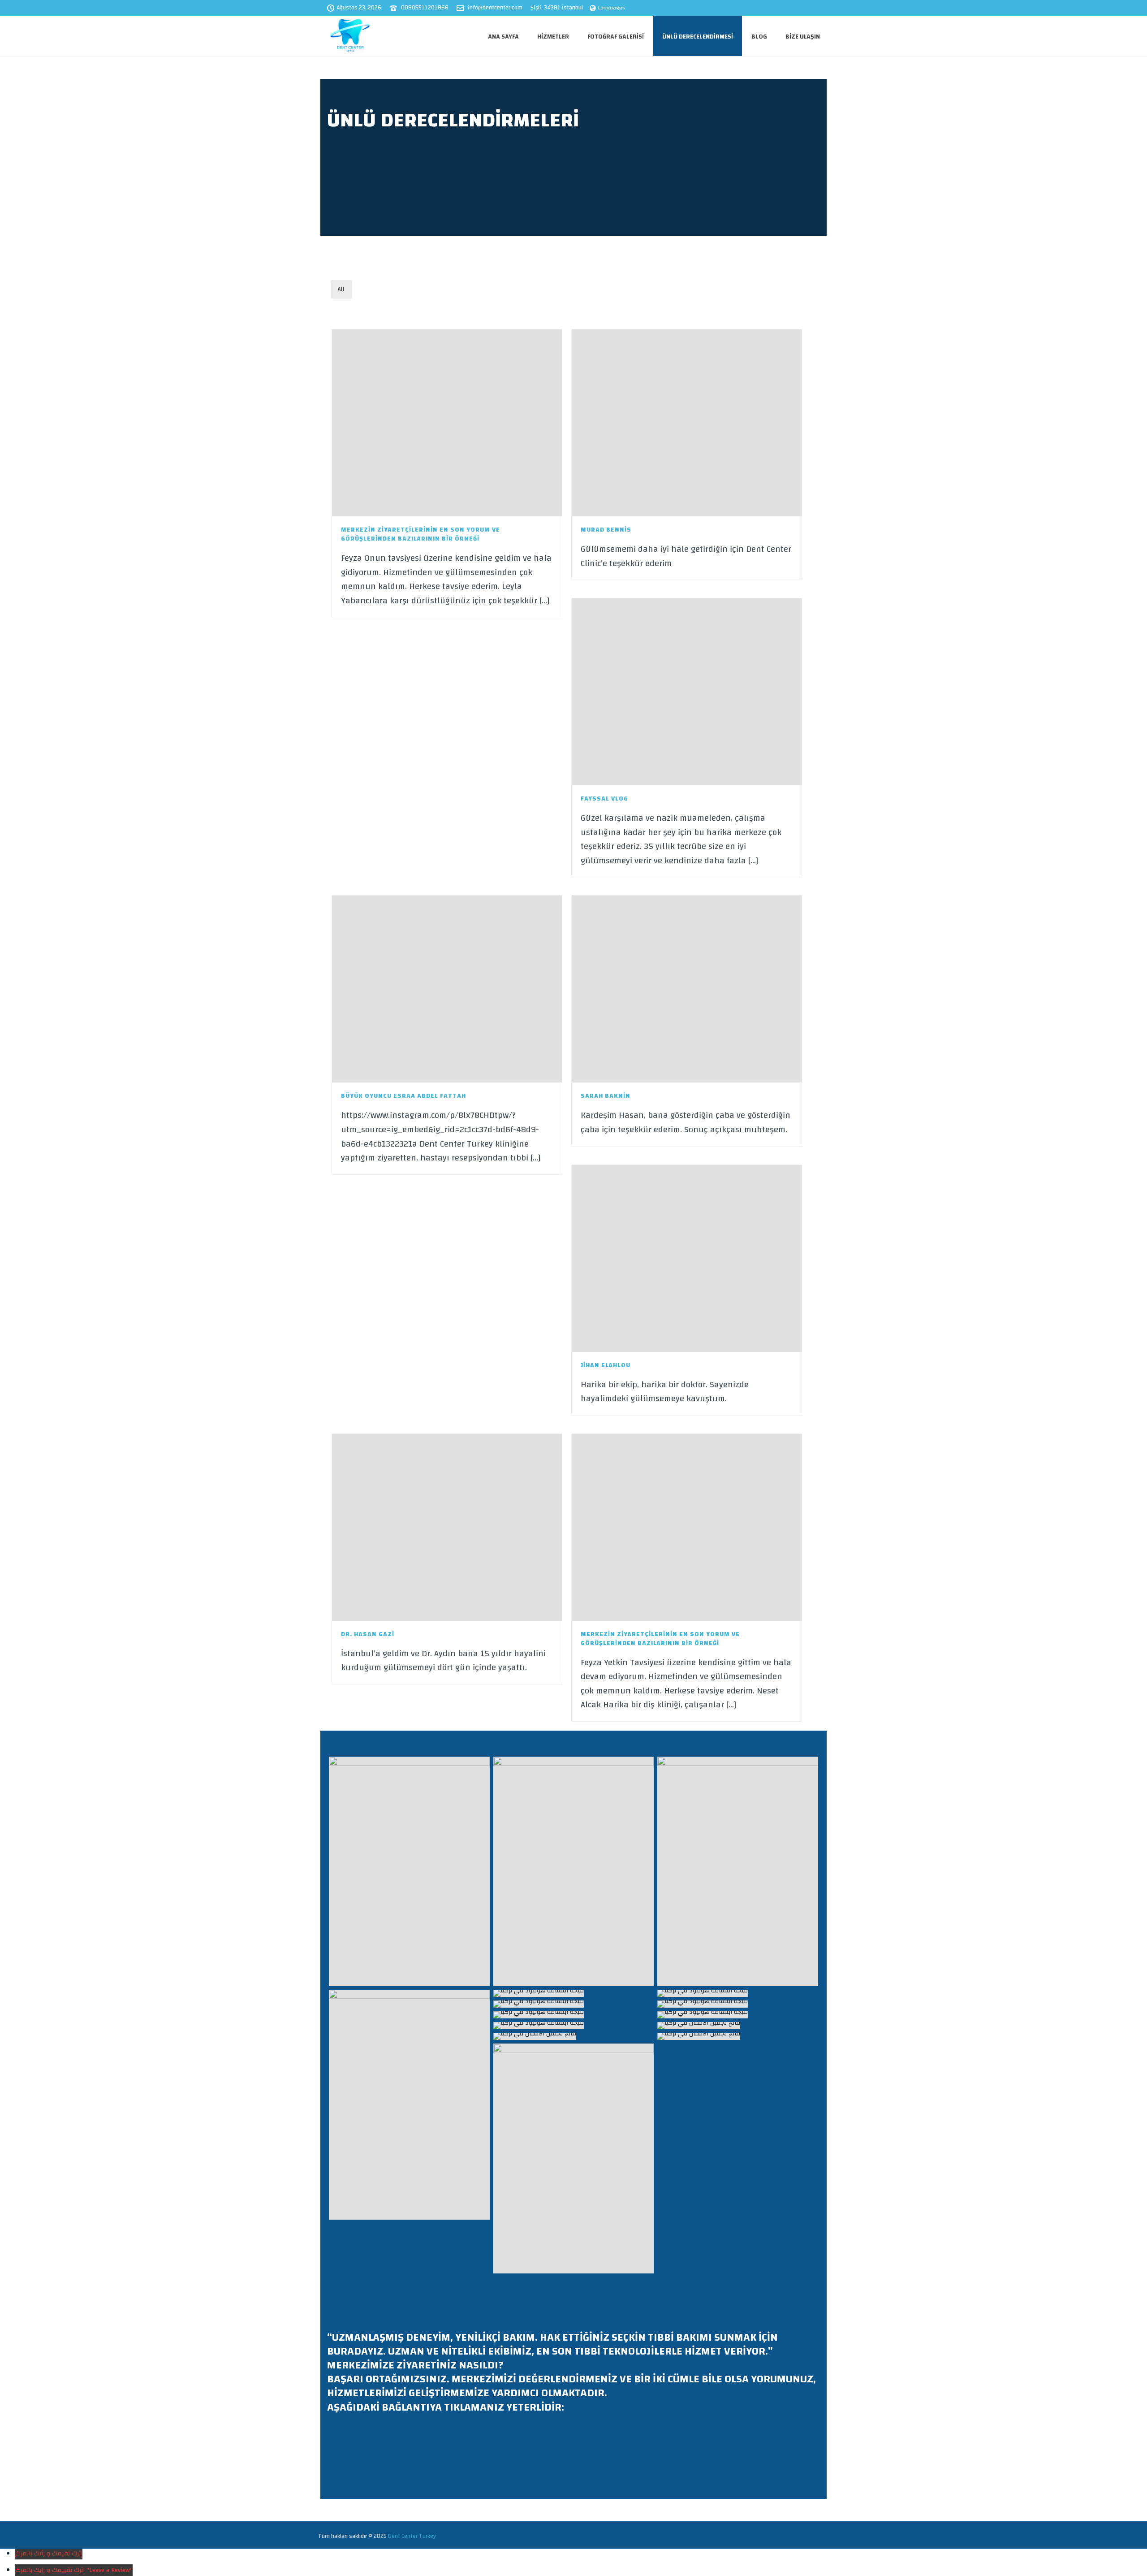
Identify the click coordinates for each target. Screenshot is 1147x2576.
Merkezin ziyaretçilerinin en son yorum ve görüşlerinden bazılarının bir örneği (420, 534)
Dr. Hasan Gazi (368, 1634)
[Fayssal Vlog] (709, 692)
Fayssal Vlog (604, 799)
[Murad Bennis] (709, 423)
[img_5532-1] (409, 1871)
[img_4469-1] (574, 1871)
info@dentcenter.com (495, 8)
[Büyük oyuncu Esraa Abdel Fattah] (469, 989)
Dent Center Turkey (412, 2536)
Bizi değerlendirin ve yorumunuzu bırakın (403, 2451)
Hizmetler (553, 37)
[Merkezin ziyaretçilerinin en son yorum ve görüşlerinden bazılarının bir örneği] (469, 423)
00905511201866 (425, 8)
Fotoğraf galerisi (616, 37)
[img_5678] (409, 2104)
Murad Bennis (606, 530)
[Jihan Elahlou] (709, 1258)
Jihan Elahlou (606, 1365)
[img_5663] (738, 1871)
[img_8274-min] (574, 2158)
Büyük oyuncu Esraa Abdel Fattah (403, 1096)
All (341, 289)
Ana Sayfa (503, 37)
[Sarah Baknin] (709, 989)
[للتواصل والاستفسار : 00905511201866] (574, 1993)
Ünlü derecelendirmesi (698, 37)
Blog (759, 37)
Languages (612, 8)
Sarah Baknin (606, 1096)
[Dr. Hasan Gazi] (469, 1527)
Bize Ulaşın (803, 37)
